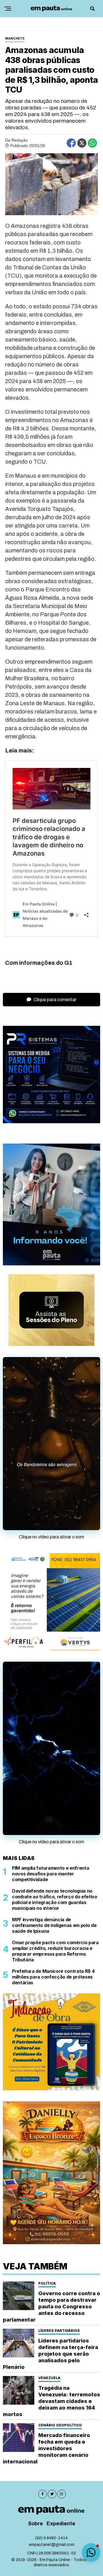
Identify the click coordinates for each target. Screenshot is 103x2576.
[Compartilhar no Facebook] (71, 143)
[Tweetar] (82, 143)
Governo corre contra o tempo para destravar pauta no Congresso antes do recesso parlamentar (51, 2300)
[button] (91, 2553)
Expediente (61, 2518)
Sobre (35, 2518)
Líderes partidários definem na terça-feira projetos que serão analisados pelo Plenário (50, 2348)
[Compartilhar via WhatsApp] (92, 143)
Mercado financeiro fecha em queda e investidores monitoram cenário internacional (46, 2442)
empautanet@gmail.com (52, 2539)
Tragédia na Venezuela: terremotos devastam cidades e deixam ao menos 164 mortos (51, 2395)
